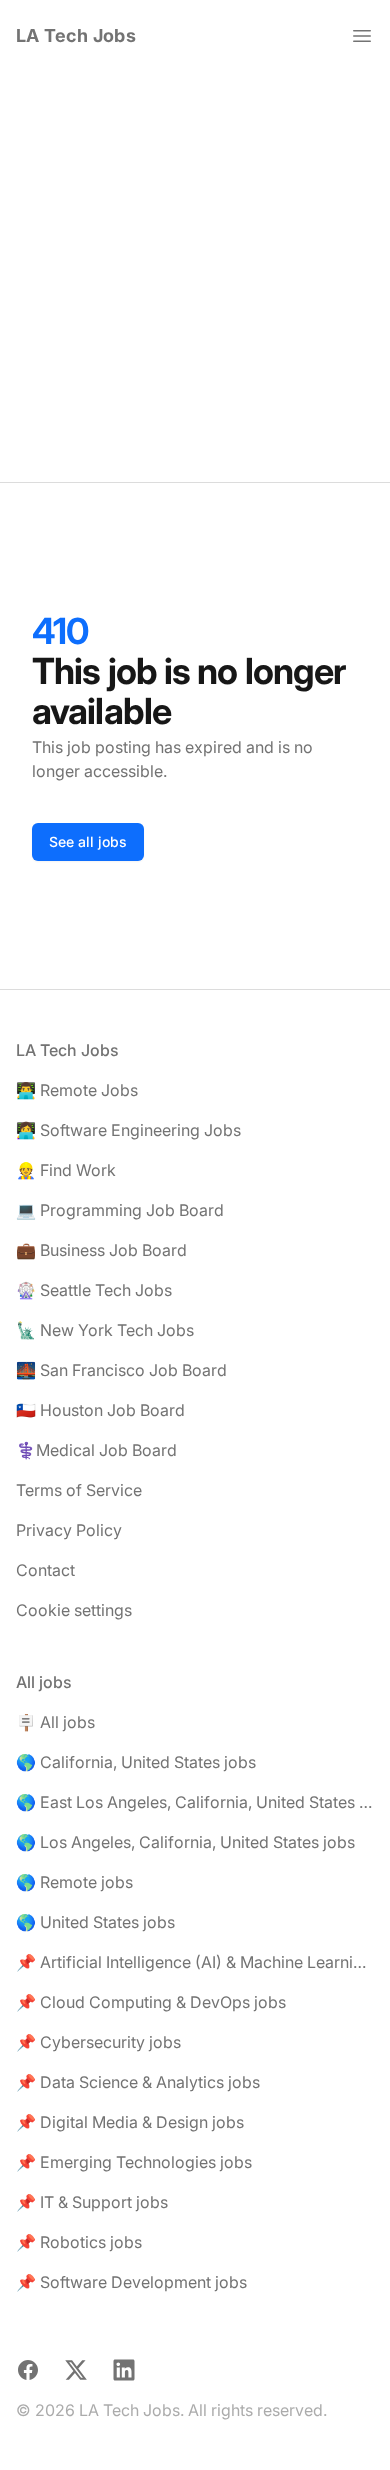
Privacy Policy (69, 1530)
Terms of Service (79, 1490)
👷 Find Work (66, 1170)
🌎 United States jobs (95, 1922)
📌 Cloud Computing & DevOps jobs (151, 2002)
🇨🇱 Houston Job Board (100, 1410)
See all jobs (88, 841)
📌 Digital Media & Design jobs (130, 2122)
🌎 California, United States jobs (136, 1762)
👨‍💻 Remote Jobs (77, 1090)
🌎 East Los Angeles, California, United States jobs (195, 1802)
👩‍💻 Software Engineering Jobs (128, 1130)
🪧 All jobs (55, 1722)
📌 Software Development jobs (131, 2282)
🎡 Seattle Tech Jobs (94, 1290)
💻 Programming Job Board (120, 1210)
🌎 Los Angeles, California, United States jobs (185, 1842)
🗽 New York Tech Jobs (105, 1330)
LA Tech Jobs (76, 35)
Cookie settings (74, 1610)
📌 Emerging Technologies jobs (134, 2162)
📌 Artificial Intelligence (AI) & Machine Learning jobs (195, 1962)
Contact (45, 1570)
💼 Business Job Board (101, 1250)
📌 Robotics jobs (79, 2242)
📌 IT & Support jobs (92, 2202)
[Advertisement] (195, 277)
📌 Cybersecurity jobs (98, 2042)
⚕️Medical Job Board (96, 1450)
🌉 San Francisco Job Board (121, 1370)
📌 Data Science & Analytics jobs (138, 2082)
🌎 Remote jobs (74, 1882)
